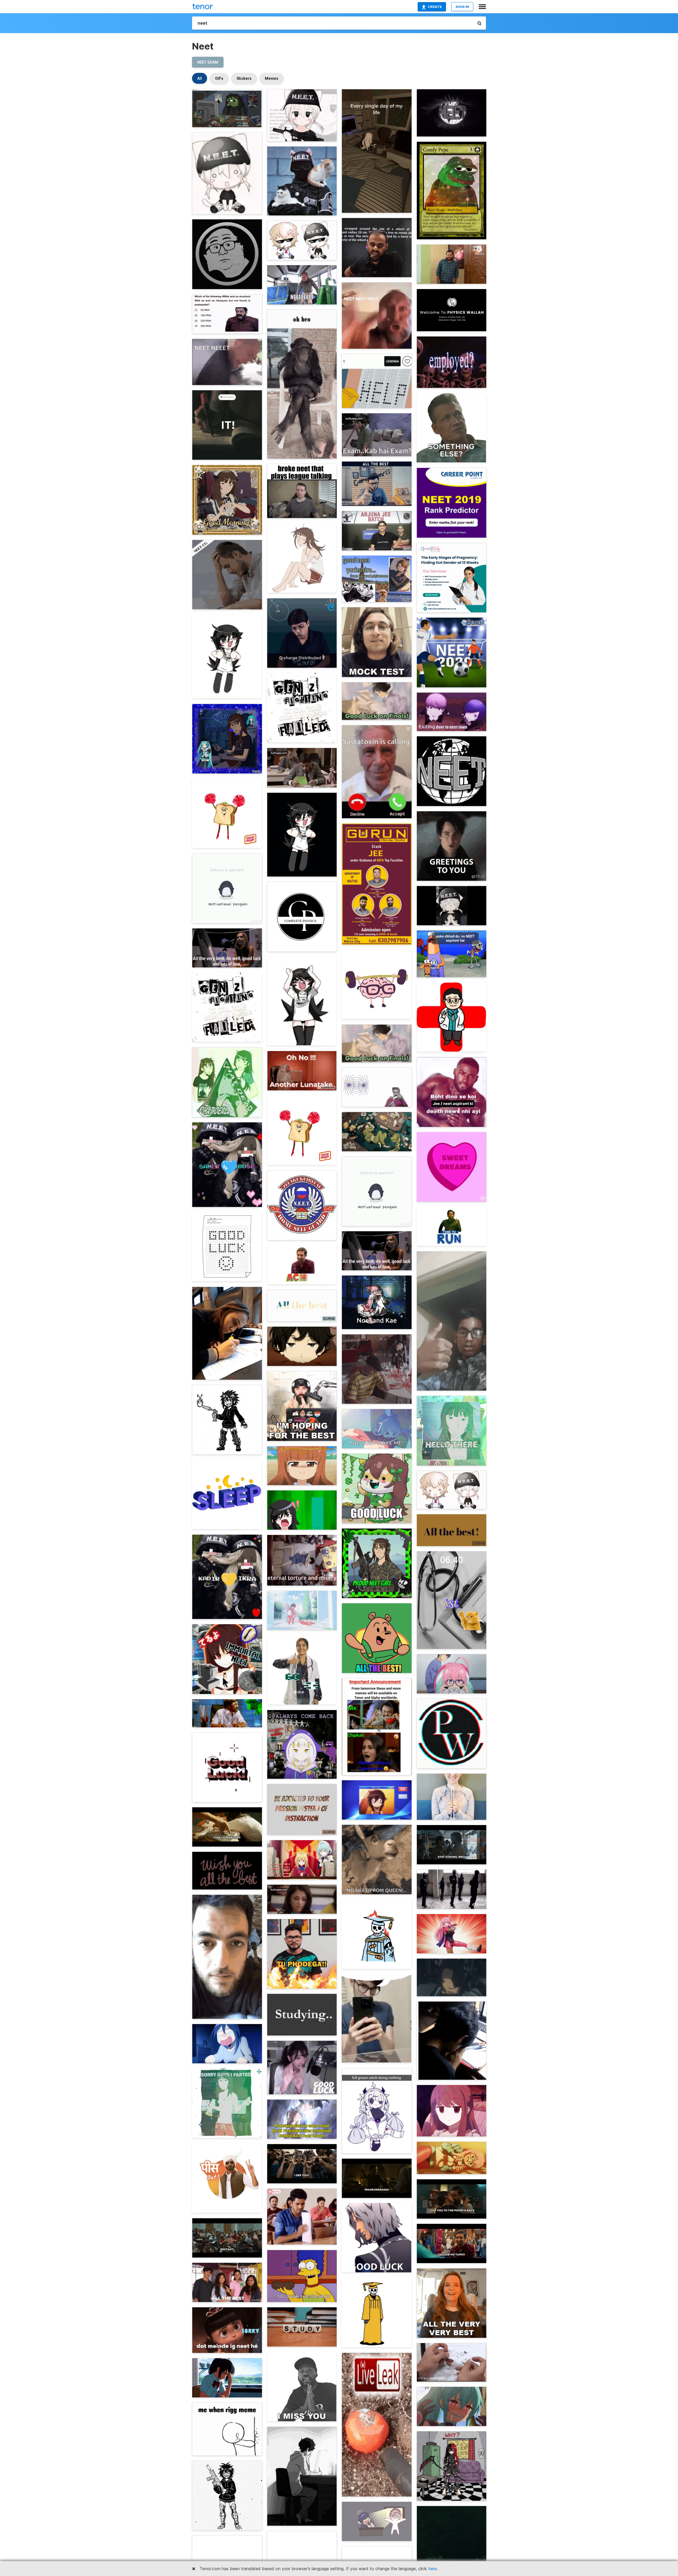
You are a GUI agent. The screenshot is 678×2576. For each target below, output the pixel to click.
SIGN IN (462, 7)
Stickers (244, 78)
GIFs (219, 78)
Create (435, 7)
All (200, 78)
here (432, 2569)
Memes (272, 78)
